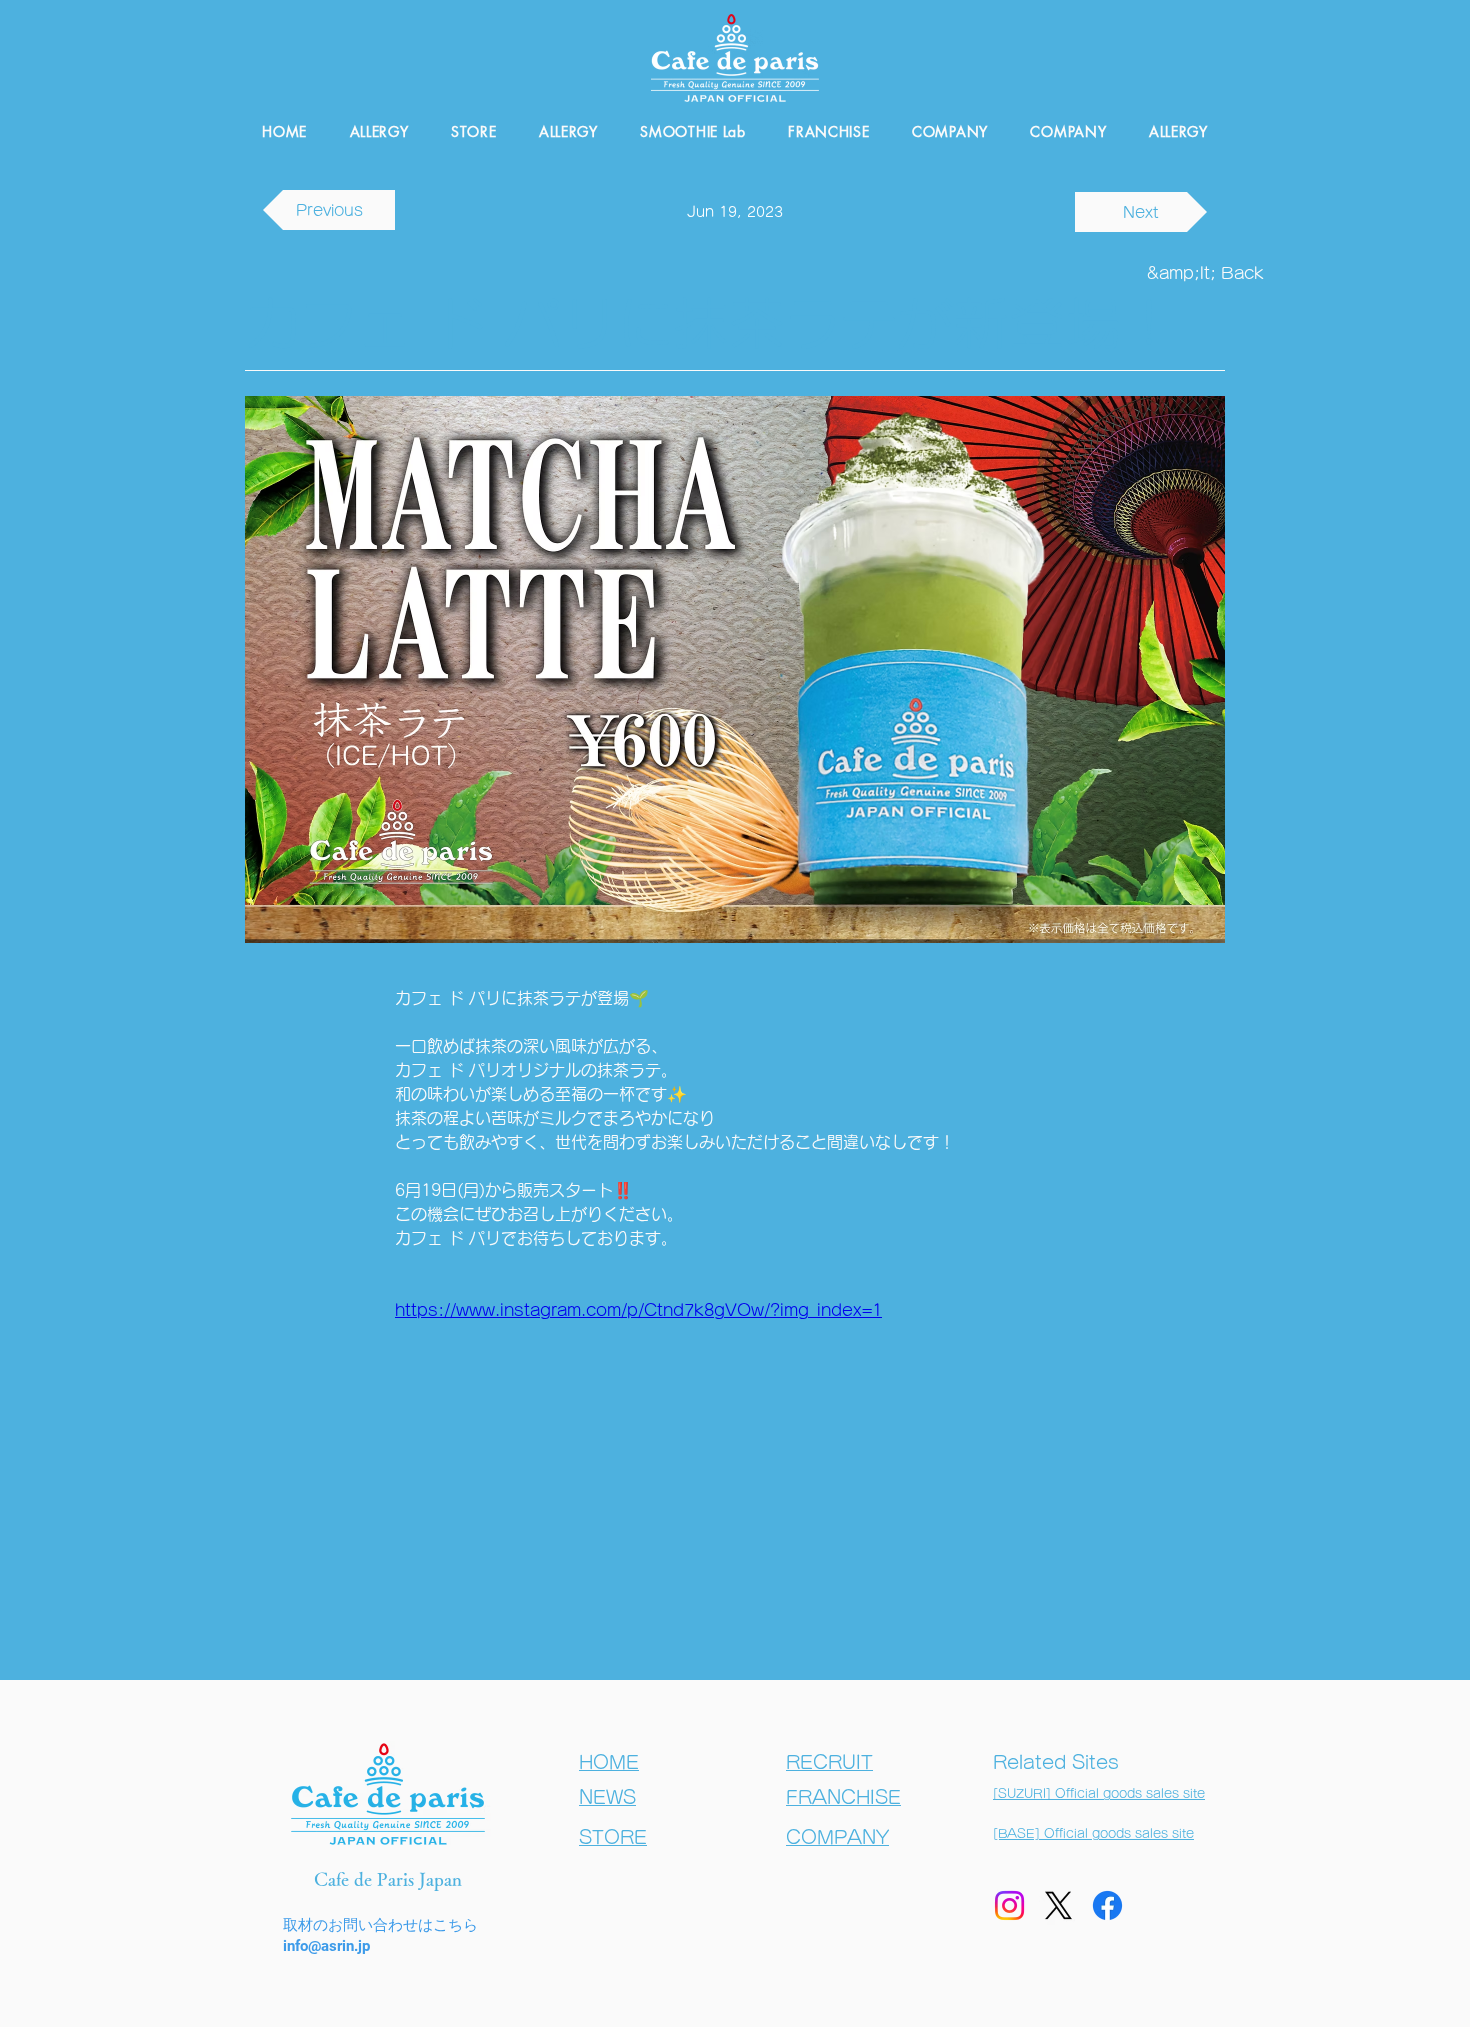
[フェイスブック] (1107, 1905)
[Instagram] (1009, 1905)
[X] (1058, 1905)
